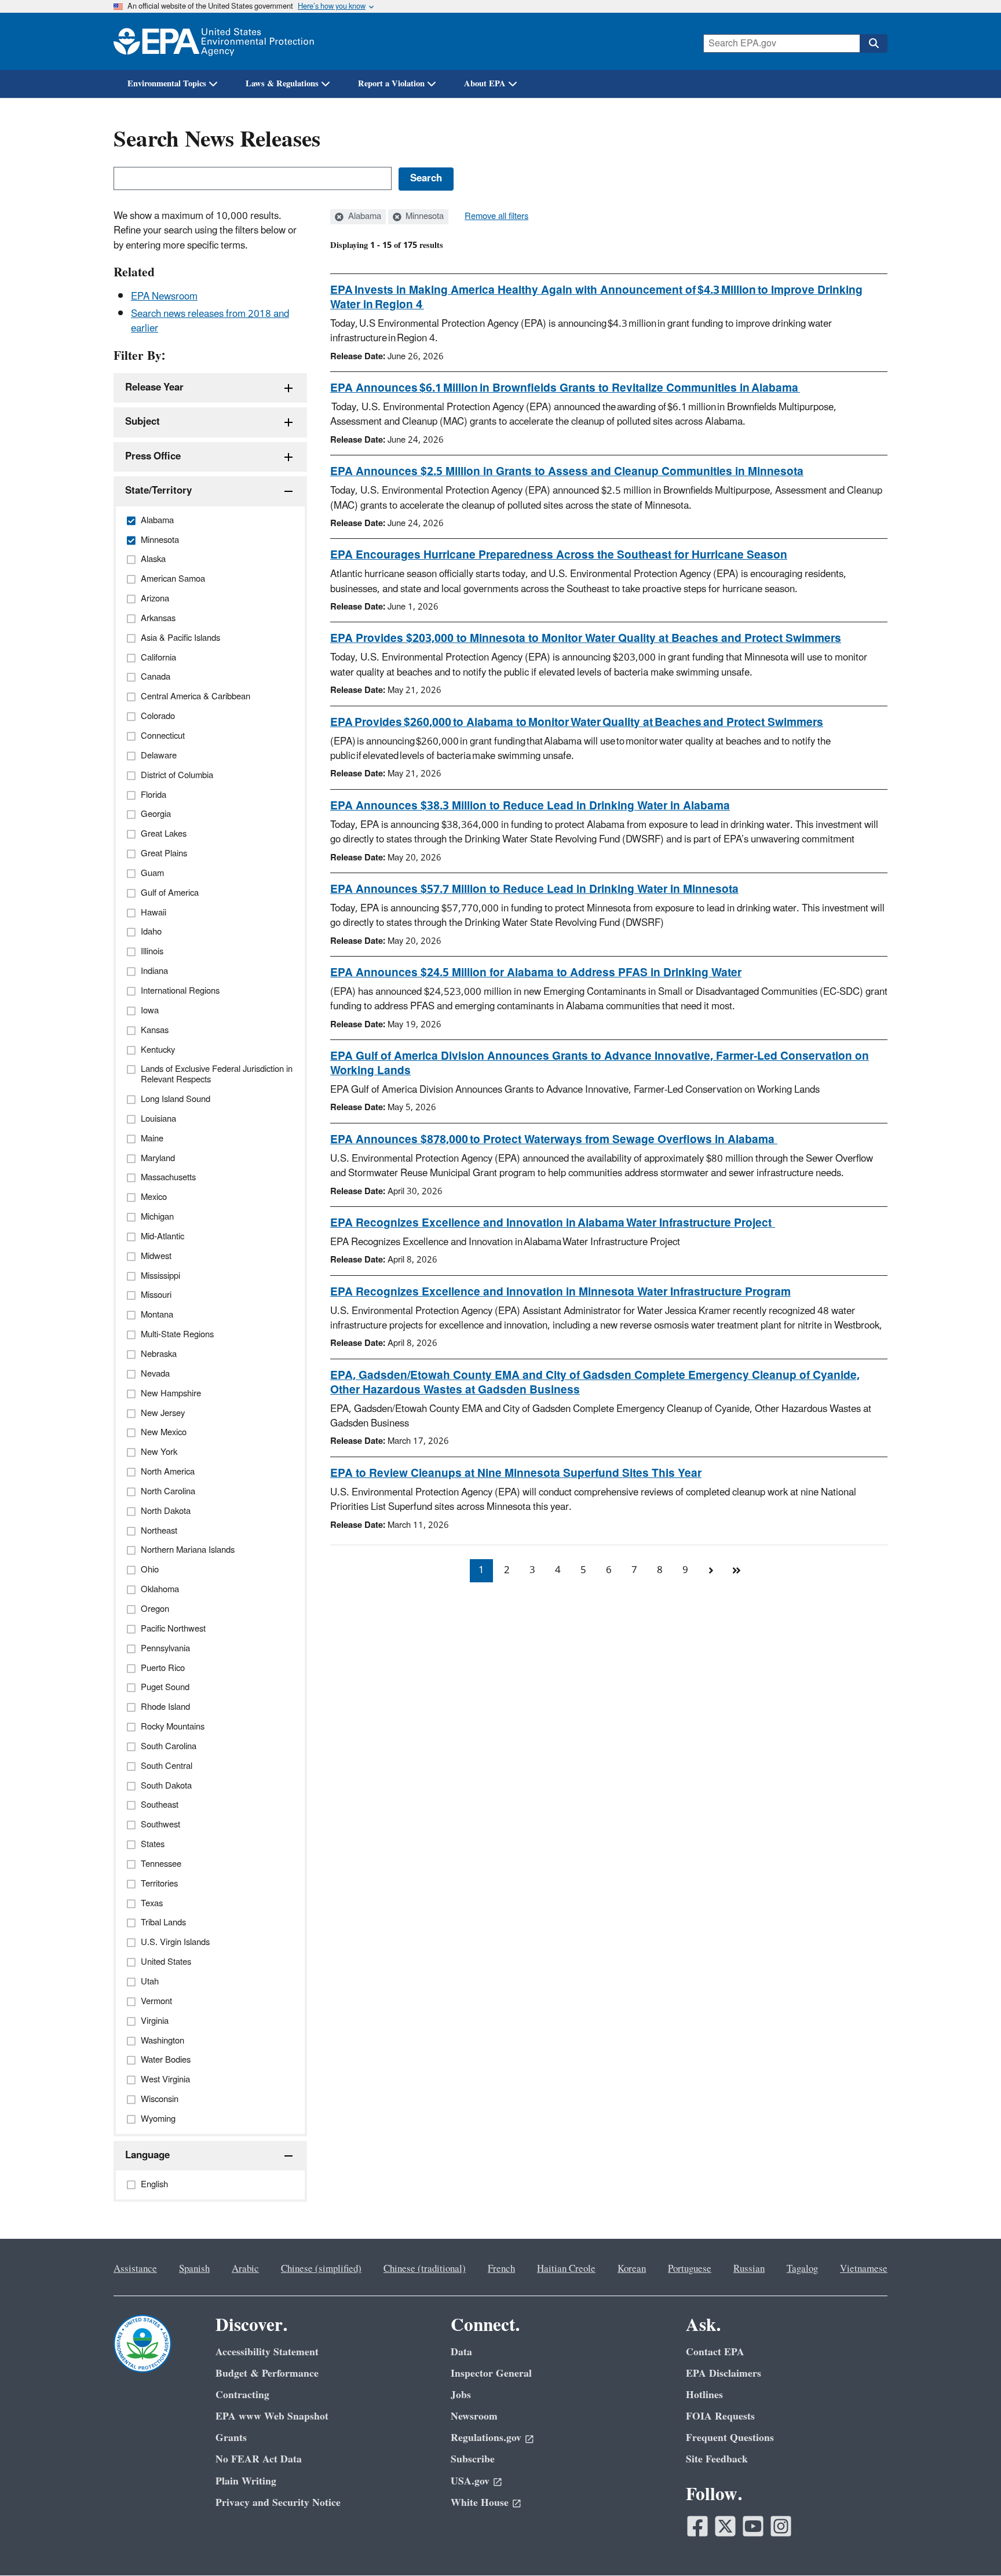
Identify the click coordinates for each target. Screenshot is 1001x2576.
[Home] (214, 41)
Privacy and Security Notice (278, 2503)
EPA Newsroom (164, 297)
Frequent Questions (730, 2438)
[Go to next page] (711, 1571)
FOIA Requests (720, 2416)
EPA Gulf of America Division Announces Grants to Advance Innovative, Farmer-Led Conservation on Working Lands (600, 1063)
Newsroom (474, 2416)
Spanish (194, 2269)
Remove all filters (496, 217)
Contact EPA (715, 2352)
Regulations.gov (486, 2438)
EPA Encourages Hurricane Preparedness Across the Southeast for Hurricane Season (559, 555)
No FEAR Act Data (259, 2459)
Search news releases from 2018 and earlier (210, 321)
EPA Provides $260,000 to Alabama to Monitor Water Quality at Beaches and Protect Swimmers (577, 723)
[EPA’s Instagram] (781, 2526)
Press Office (153, 457)
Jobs (461, 2395)
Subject (143, 422)
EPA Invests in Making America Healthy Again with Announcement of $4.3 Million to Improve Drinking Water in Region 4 (596, 298)
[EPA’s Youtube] (753, 2526)
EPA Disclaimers (724, 2374)
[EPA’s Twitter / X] (725, 2526)
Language (147, 2155)
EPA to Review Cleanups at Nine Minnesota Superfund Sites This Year (516, 1473)
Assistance (135, 2269)
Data (461, 2352)
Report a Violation (391, 84)
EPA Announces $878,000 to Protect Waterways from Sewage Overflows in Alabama (554, 1140)
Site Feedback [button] (717, 2459)
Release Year (154, 388)
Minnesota (423, 217)
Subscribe (473, 2459)
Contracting (242, 2395)
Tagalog (802, 2269)
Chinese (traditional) (425, 2269)
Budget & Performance (267, 2374)
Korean (632, 2269)
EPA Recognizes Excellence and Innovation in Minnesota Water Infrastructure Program (560, 1292)
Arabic (245, 2269)
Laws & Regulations (282, 84)
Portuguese (690, 2269)
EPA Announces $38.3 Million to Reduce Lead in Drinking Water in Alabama (530, 806)
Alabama (363, 217)
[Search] (874, 43)
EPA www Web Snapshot (272, 2416)
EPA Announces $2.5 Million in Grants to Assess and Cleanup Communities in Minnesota (567, 472)
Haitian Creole (566, 2269)
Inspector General (491, 2374)
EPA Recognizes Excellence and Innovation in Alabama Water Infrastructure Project (553, 1223)
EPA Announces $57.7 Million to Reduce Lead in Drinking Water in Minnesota (534, 889)
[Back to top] (969, 2544)
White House (480, 2503)
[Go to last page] (736, 1571)
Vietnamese (864, 2269)
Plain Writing (246, 2481)
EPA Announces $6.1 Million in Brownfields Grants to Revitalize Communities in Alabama (565, 388)
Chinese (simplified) (321, 2269)
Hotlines (704, 2395)
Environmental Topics (167, 84)
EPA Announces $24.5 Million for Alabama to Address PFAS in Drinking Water (536, 973)
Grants (231, 2438)
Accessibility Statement (267, 2352)
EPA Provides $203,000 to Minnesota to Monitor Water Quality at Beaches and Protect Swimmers (586, 638)
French (501, 2269)
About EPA (485, 84)
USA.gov (470, 2481)
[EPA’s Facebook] (697, 2526)
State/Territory (158, 491)
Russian (749, 2269)
